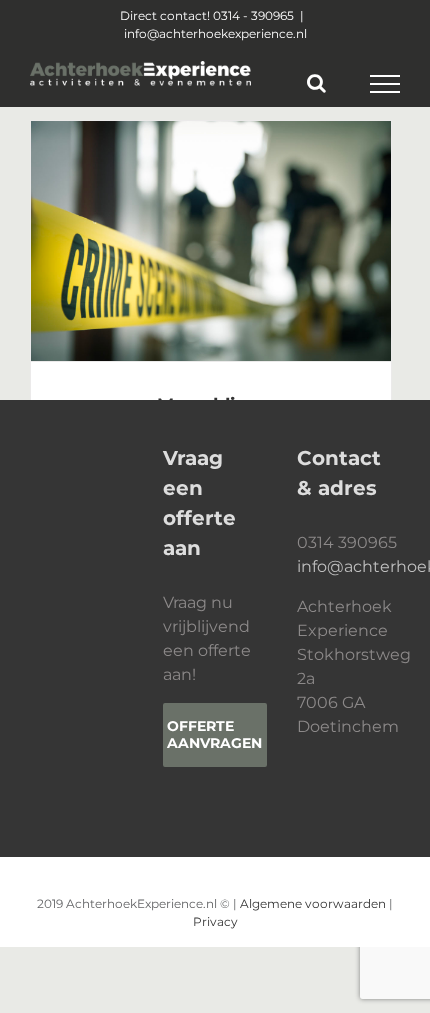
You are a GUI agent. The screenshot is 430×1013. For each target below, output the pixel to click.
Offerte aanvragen (214, 734)
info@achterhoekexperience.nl (215, 33)
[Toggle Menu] (385, 84)
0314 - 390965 (253, 15)
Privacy (215, 921)
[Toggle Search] (316, 83)
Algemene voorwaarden (313, 903)
